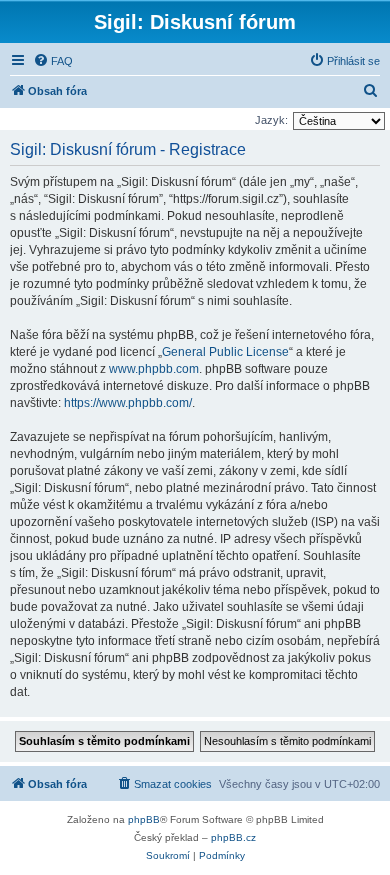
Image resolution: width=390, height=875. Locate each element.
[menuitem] (53, 61)
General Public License (225, 352)
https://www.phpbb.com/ (128, 403)
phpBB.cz (233, 837)
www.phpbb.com (154, 369)
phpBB (144, 819)
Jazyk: (271, 120)
